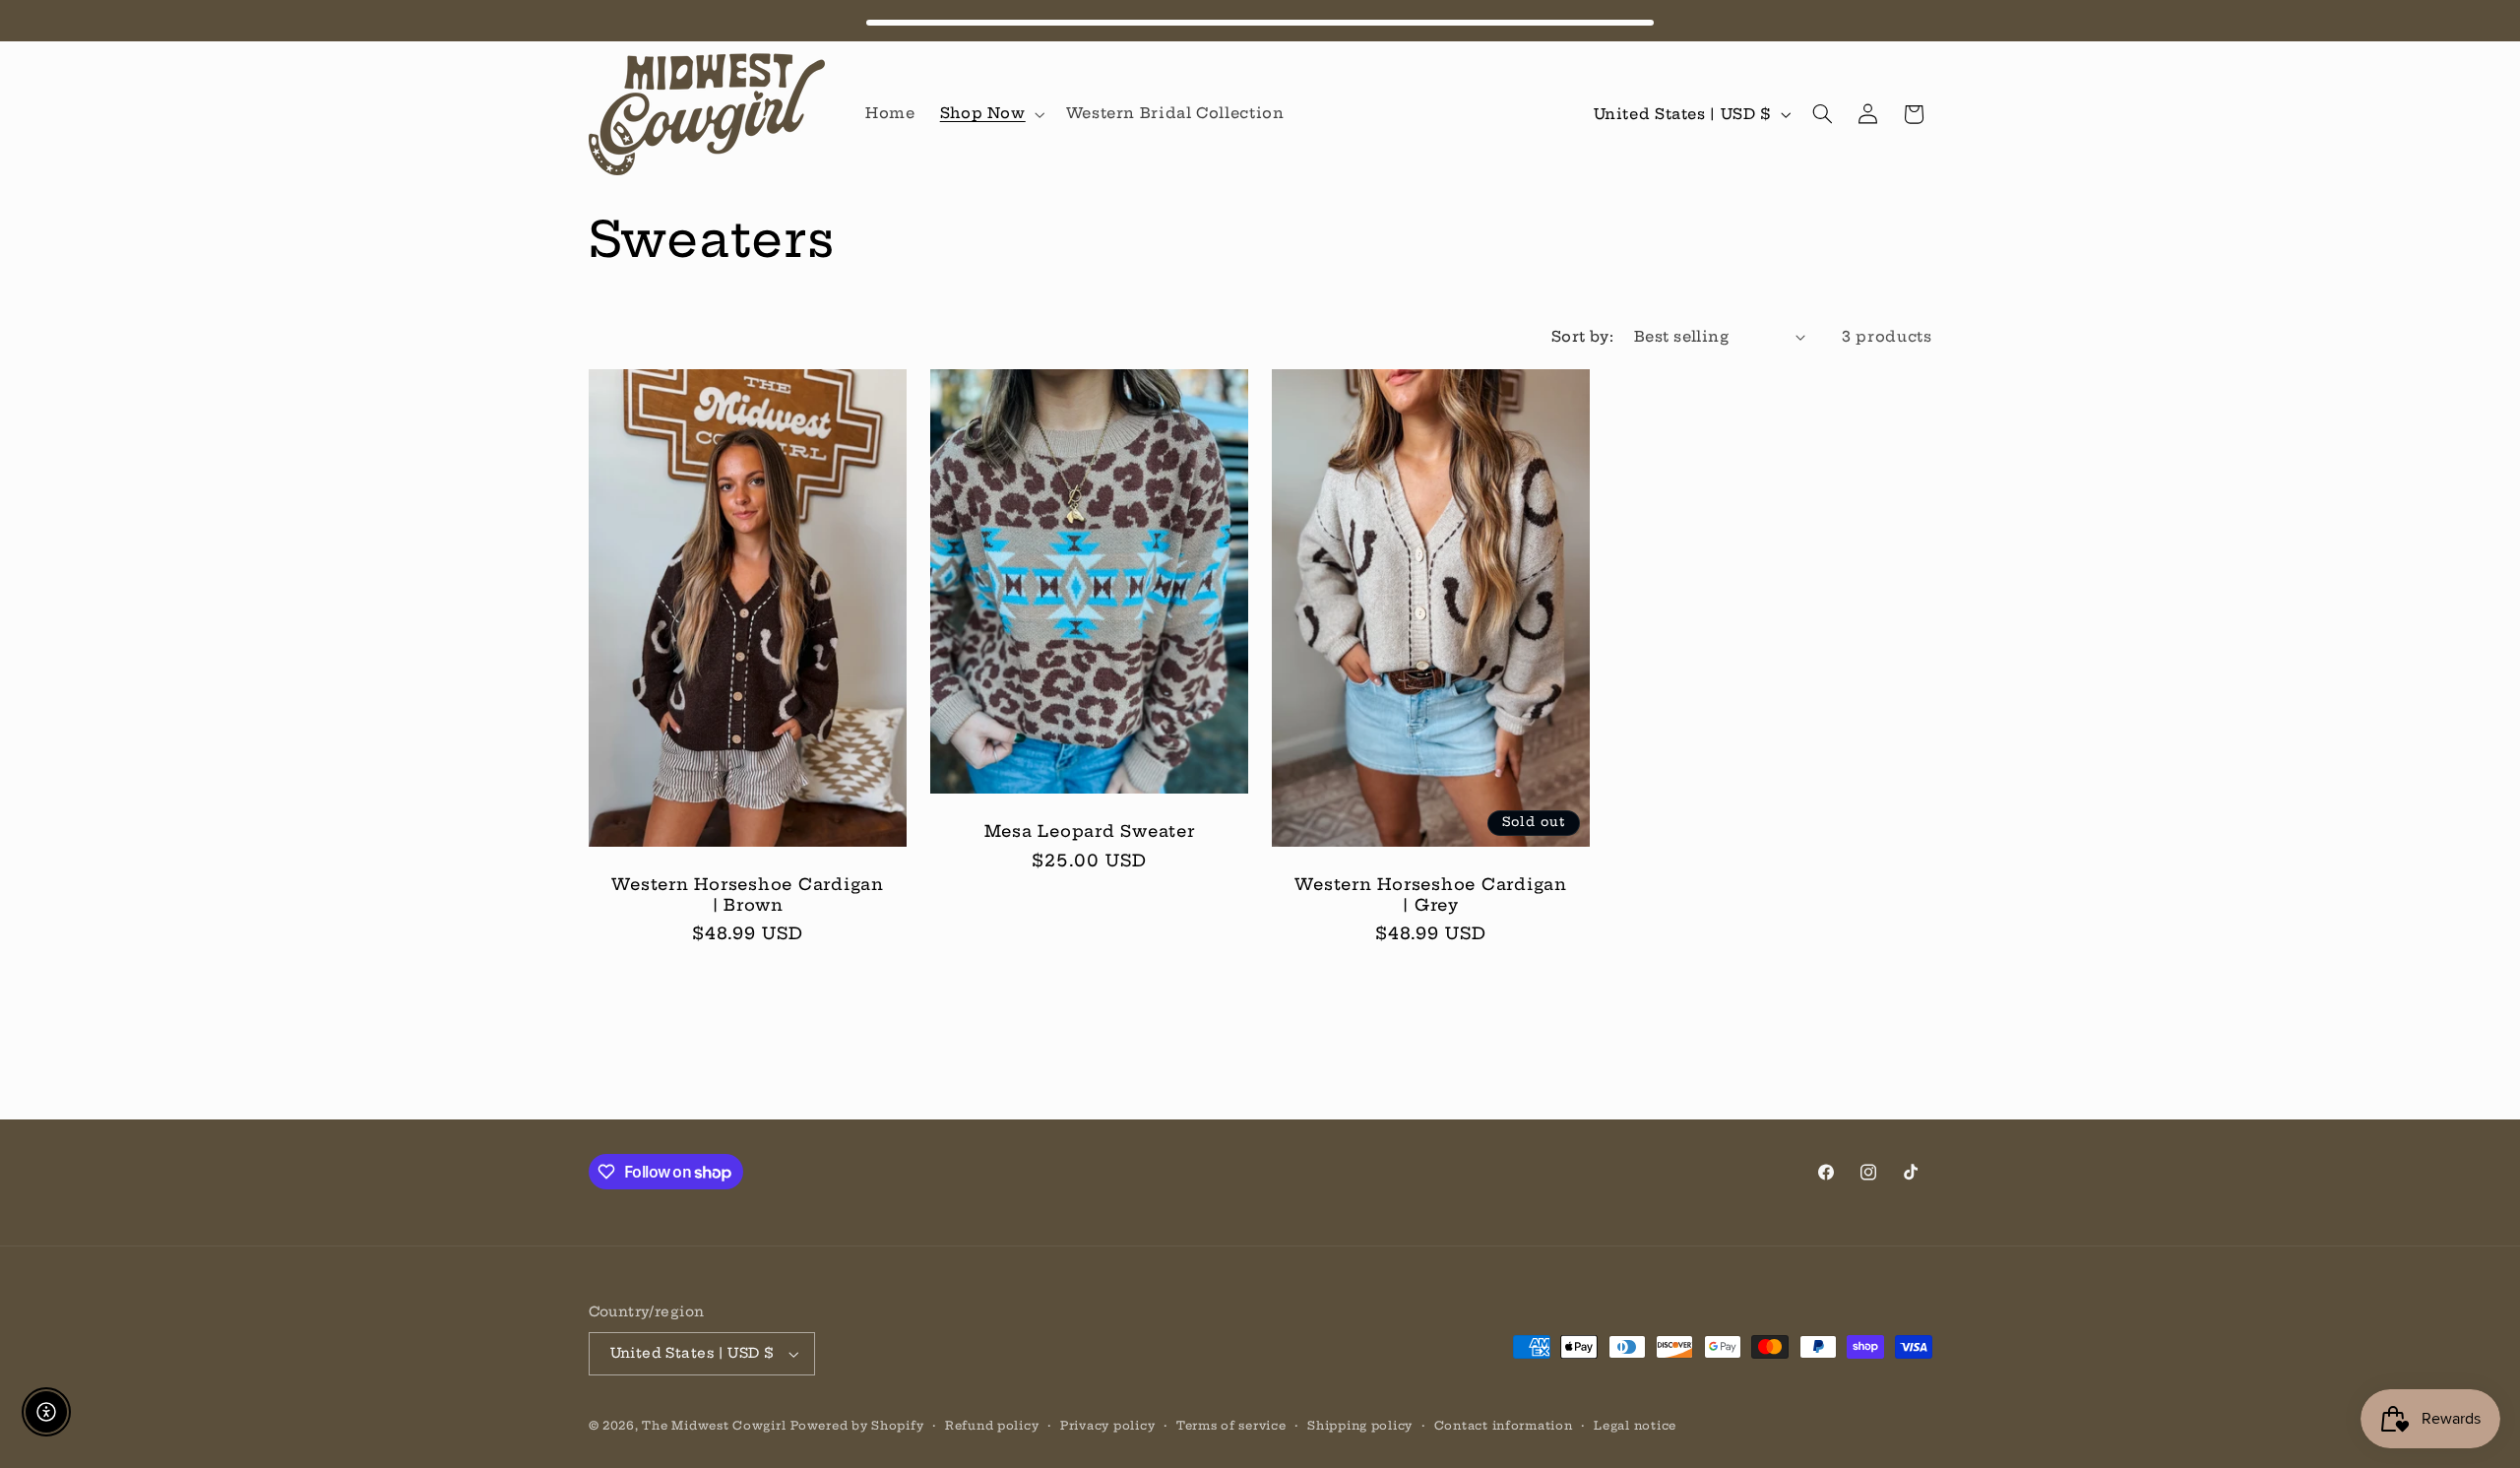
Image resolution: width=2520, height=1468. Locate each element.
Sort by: (1582, 336)
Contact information (1504, 1426)
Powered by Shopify (857, 1426)
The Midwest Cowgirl (714, 1426)
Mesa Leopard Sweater (1089, 831)
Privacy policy (1107, 1426)
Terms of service (1231, 1426)
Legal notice (1635, 1426)
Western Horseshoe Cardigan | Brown (748, 894)
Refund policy (992, 1426)
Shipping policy (1360, 1426)
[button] (990, 114)
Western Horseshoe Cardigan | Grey (1431, 894)
